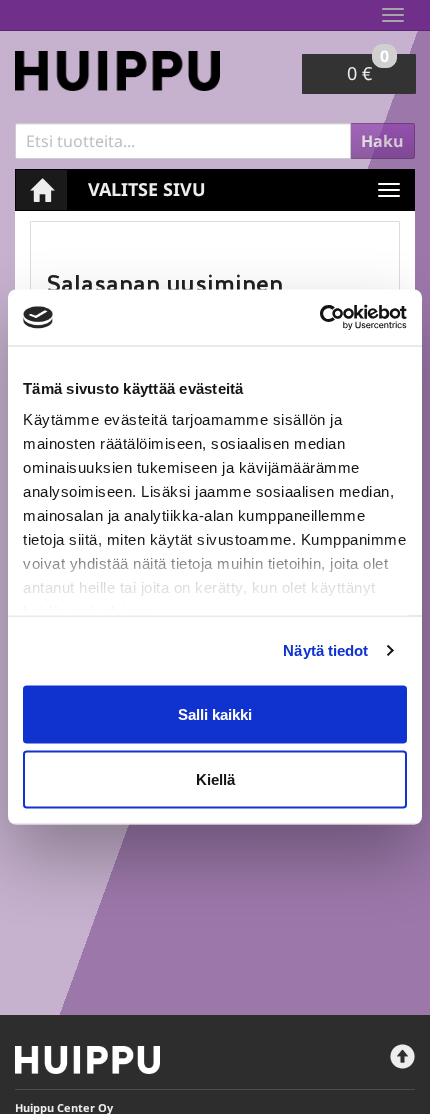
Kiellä (215, 779)
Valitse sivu (147, 189)
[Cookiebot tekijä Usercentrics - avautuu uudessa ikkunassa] (319, 318)
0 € (368, 69)
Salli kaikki (215, 713)
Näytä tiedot (325, 650)
